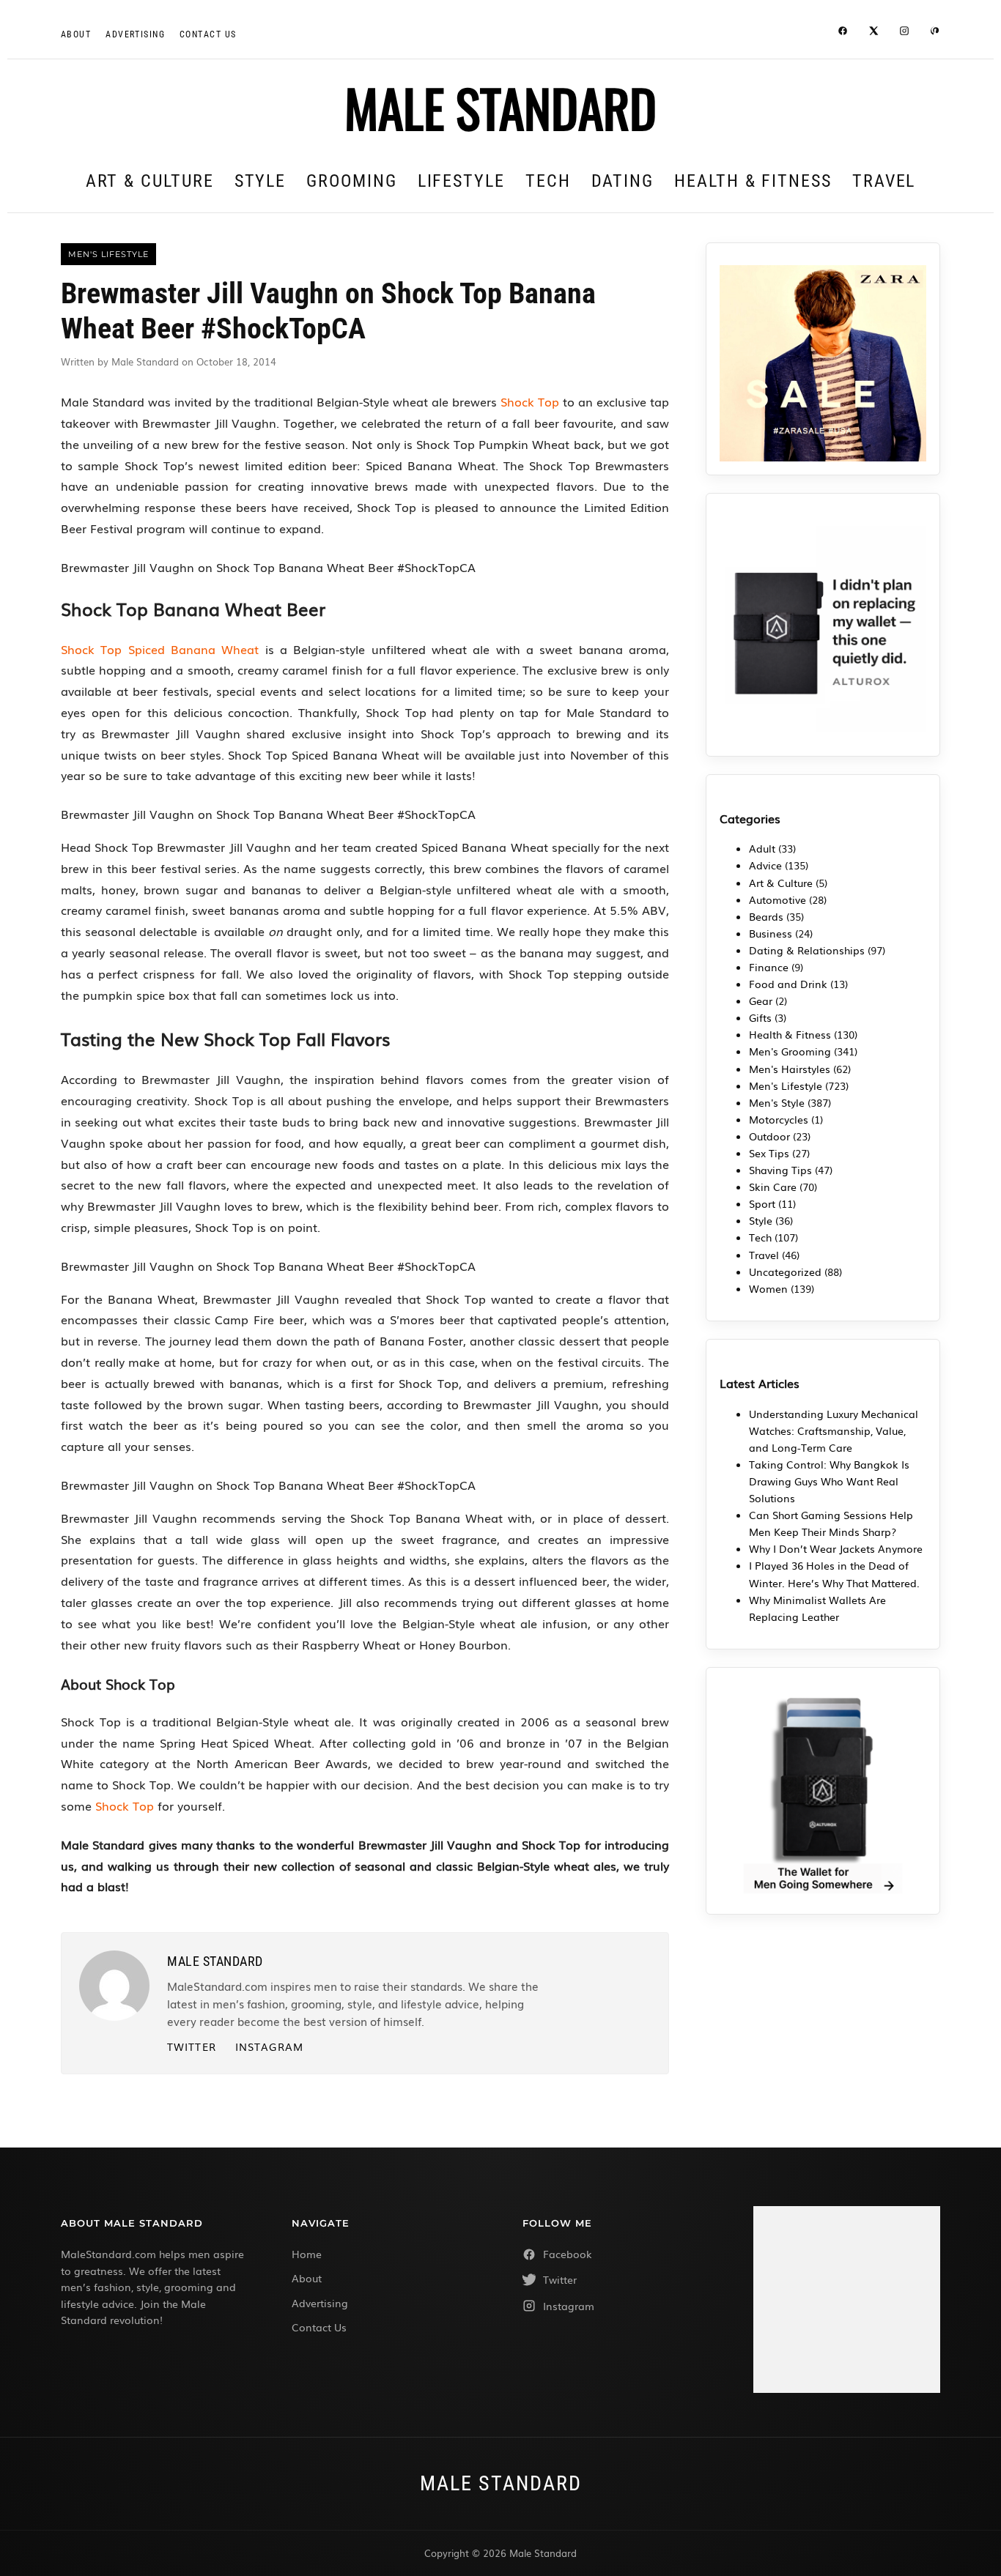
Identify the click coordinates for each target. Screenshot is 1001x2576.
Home (307, 2254)
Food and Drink (788, 984)
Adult (762, 848)
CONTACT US (208, 34)
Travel (884, 181)
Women (768, 1288)
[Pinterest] (935, 33)
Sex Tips (769, 1153)
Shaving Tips (780, 1170)
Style (261, 181)
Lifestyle (461, 181)
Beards (766, 916)
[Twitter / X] (873, 33)
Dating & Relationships (807, 950)
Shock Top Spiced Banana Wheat (160, 649)
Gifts (760, 1017)
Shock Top (530, 401)
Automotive (777, 899)
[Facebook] (843, 33)
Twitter (192, 2046)
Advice (765, 865)
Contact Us (319, 2327)
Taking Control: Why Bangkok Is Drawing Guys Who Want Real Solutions (829, 1481)
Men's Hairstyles (790, 1069)
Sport (762, 1203)
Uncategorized (785, 1272)
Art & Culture (150, 181)
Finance (769, 967)
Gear (761, 1001)
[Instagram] (904, 33)
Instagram (269, 2046)
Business (771, 933)
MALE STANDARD (500, 107)
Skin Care (773, 1187)
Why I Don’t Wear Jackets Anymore (836, 1548)
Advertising (135, 34)
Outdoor (769, 1136)
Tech (548, 181)
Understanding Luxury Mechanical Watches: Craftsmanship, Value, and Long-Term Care (834, 1430)
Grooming (351, 181)
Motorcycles (779, 1119)
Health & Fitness (753, 181)
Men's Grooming (790, 1051)
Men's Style (777, 1102)
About (76, 34)
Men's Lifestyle (786, 1085)
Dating (623, 181)
